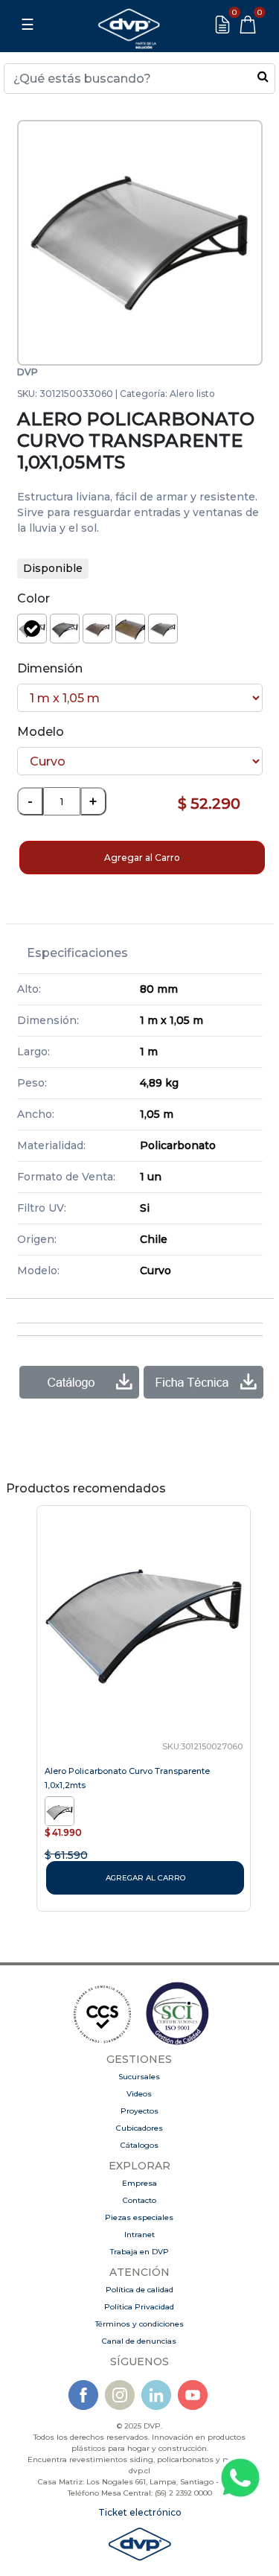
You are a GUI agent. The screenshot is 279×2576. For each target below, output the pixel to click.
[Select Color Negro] (163, 629)
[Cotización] (222, 25)
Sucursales (139, 2077)
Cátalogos (139, 2145)
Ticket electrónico (140, 2512)
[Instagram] (120, 2395)
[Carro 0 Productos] (248, 25)
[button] (35, 243)
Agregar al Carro (142, 858)
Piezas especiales (139, 2217)
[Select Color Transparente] (32, 629)
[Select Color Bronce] (65, 629)
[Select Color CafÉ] (97, 629)
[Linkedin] (156, 2395)
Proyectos (139, 2111)
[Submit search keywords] (263, 76)
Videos (139, 2094)
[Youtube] (193, 2395)
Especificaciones (77, 953)
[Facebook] (83, 2395)
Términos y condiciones (139, 2324)
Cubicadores (139, 2128)
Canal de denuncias (139, 2341)
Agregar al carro (145, 1878)
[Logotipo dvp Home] (129, 25)
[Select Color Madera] (130, 629)
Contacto (139, 2200)
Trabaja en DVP (139, 2252)
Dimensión (50, 668)
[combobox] (139, 79)
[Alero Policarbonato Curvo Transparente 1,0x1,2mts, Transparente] (61, 1810)
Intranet (139, 2235)
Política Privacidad (139, 2307)
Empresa (139, 2183)
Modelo (41, 732)
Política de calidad (139, 2290)
